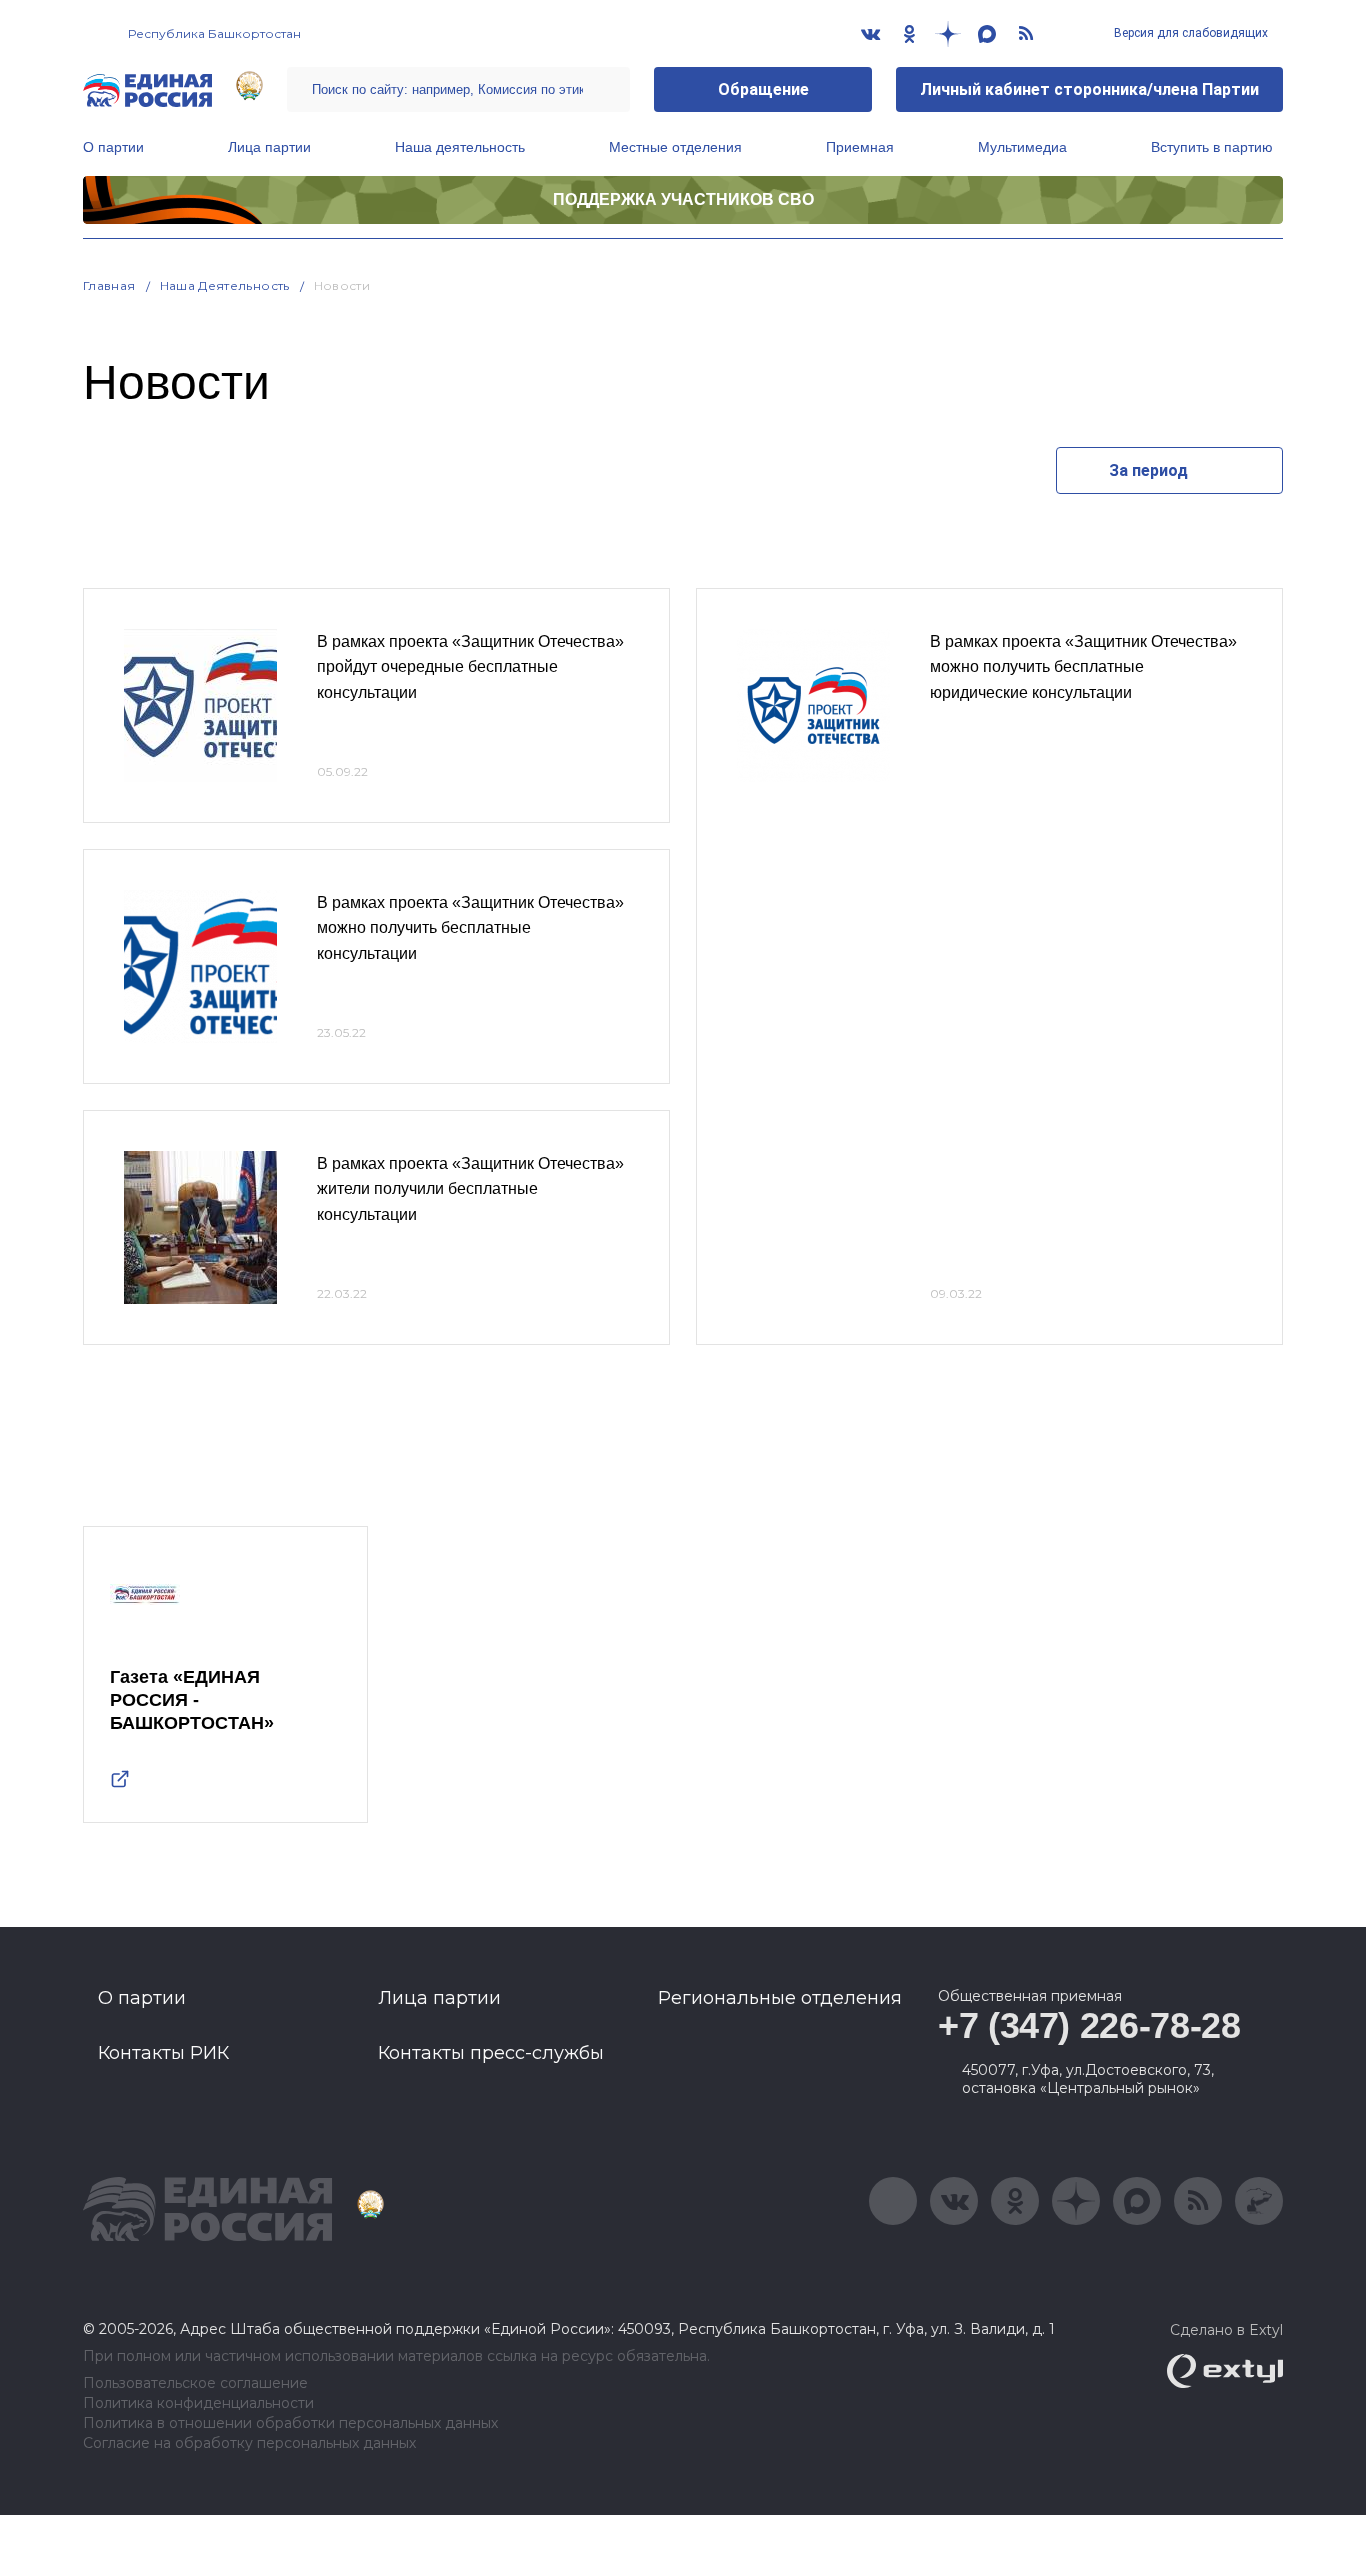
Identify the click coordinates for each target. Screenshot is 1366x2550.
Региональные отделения (780, 1998)
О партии (113, 147)
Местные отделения (675, 147)
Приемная (860, 147)
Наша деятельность (460, 147)
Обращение (763, 89)
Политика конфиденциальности (198, 2403)
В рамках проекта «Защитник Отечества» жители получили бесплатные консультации (470, 1189)
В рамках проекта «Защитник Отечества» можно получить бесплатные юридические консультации (1083, 667)
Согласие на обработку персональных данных (249, 2443)
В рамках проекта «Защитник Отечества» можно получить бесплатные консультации (470, 928)
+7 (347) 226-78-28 (1089, 2025)
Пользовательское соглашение (195, 2383)
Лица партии (269, 147)
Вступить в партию (1212, 147)
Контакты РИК (163, 2053)
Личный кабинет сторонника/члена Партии (1089, 89)
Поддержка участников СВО (683, 199)
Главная (109, 285)
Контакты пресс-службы (491, 2053)
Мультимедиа (1022, 147)
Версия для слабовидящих (1189, 33)
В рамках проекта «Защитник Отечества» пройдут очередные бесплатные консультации (470, 667)
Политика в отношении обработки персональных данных (290, 2423)
